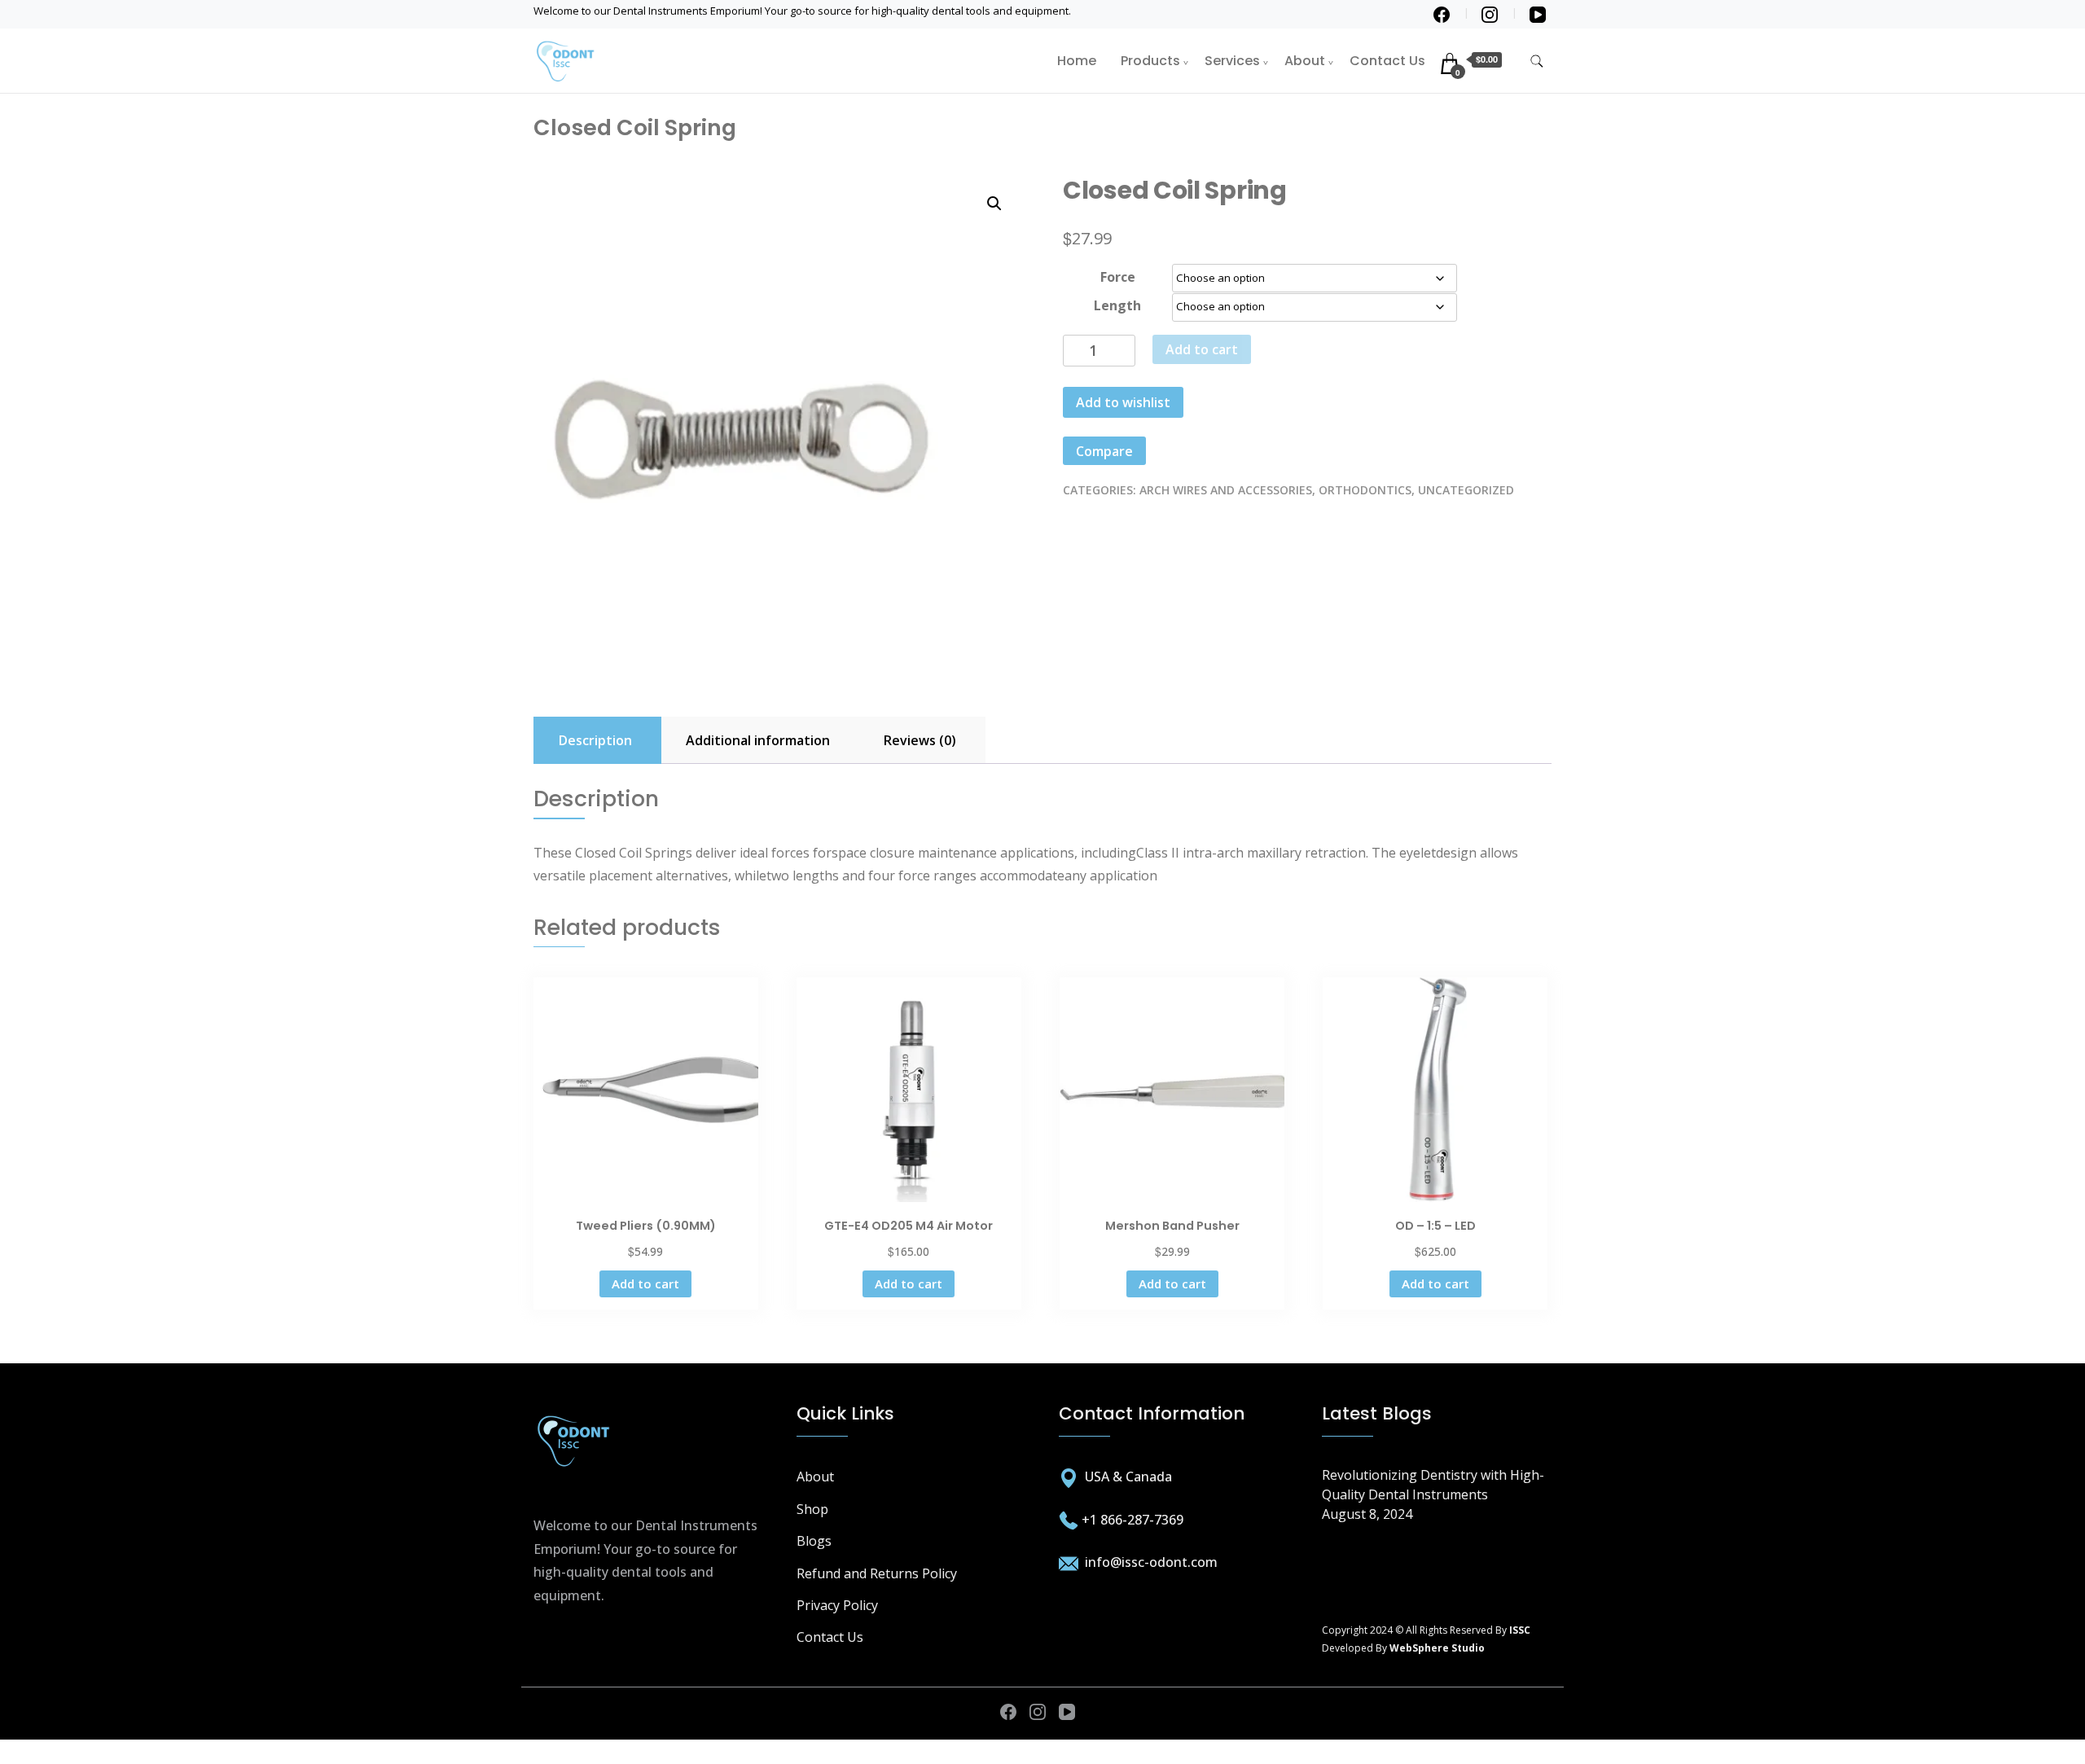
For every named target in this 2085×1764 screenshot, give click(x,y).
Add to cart (1202, 349)
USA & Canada (1128, 1477)
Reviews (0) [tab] (920, 740)
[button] (994, 204)
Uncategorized (1466, 490)
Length (1117, 305)
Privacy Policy (837, 1605)
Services (1232, 61)
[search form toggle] (1537, 61)
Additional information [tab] (758, 740)
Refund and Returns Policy (877, 1573)
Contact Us (1387, 61)
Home (1077, 61)
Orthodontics (1365, 490)
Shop (812, 1509)
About (1305, 61)
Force (1118, 277)
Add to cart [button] (645, 1284)
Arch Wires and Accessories (1226, 490)
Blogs (814, 1541)
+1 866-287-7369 (1132, 1520)
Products (1150, 61)
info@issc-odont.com (1150, 1562)
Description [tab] (595, 740)
